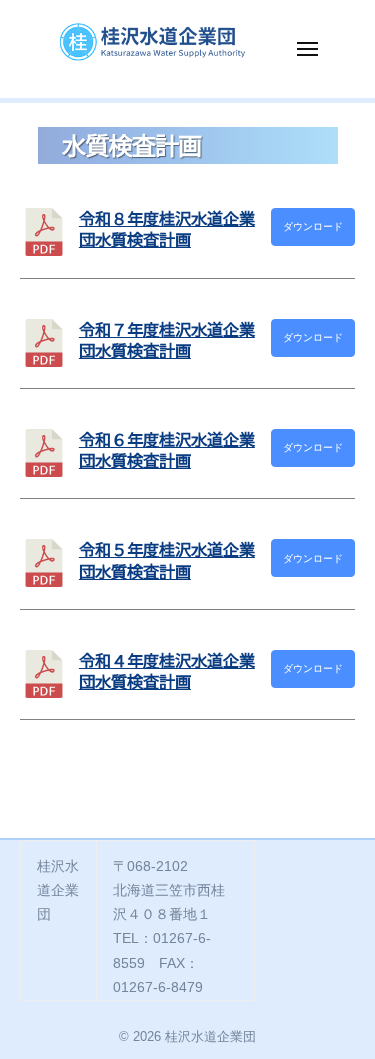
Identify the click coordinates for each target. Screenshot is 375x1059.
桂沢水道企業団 (210, 1036)
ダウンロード (313, 226)
